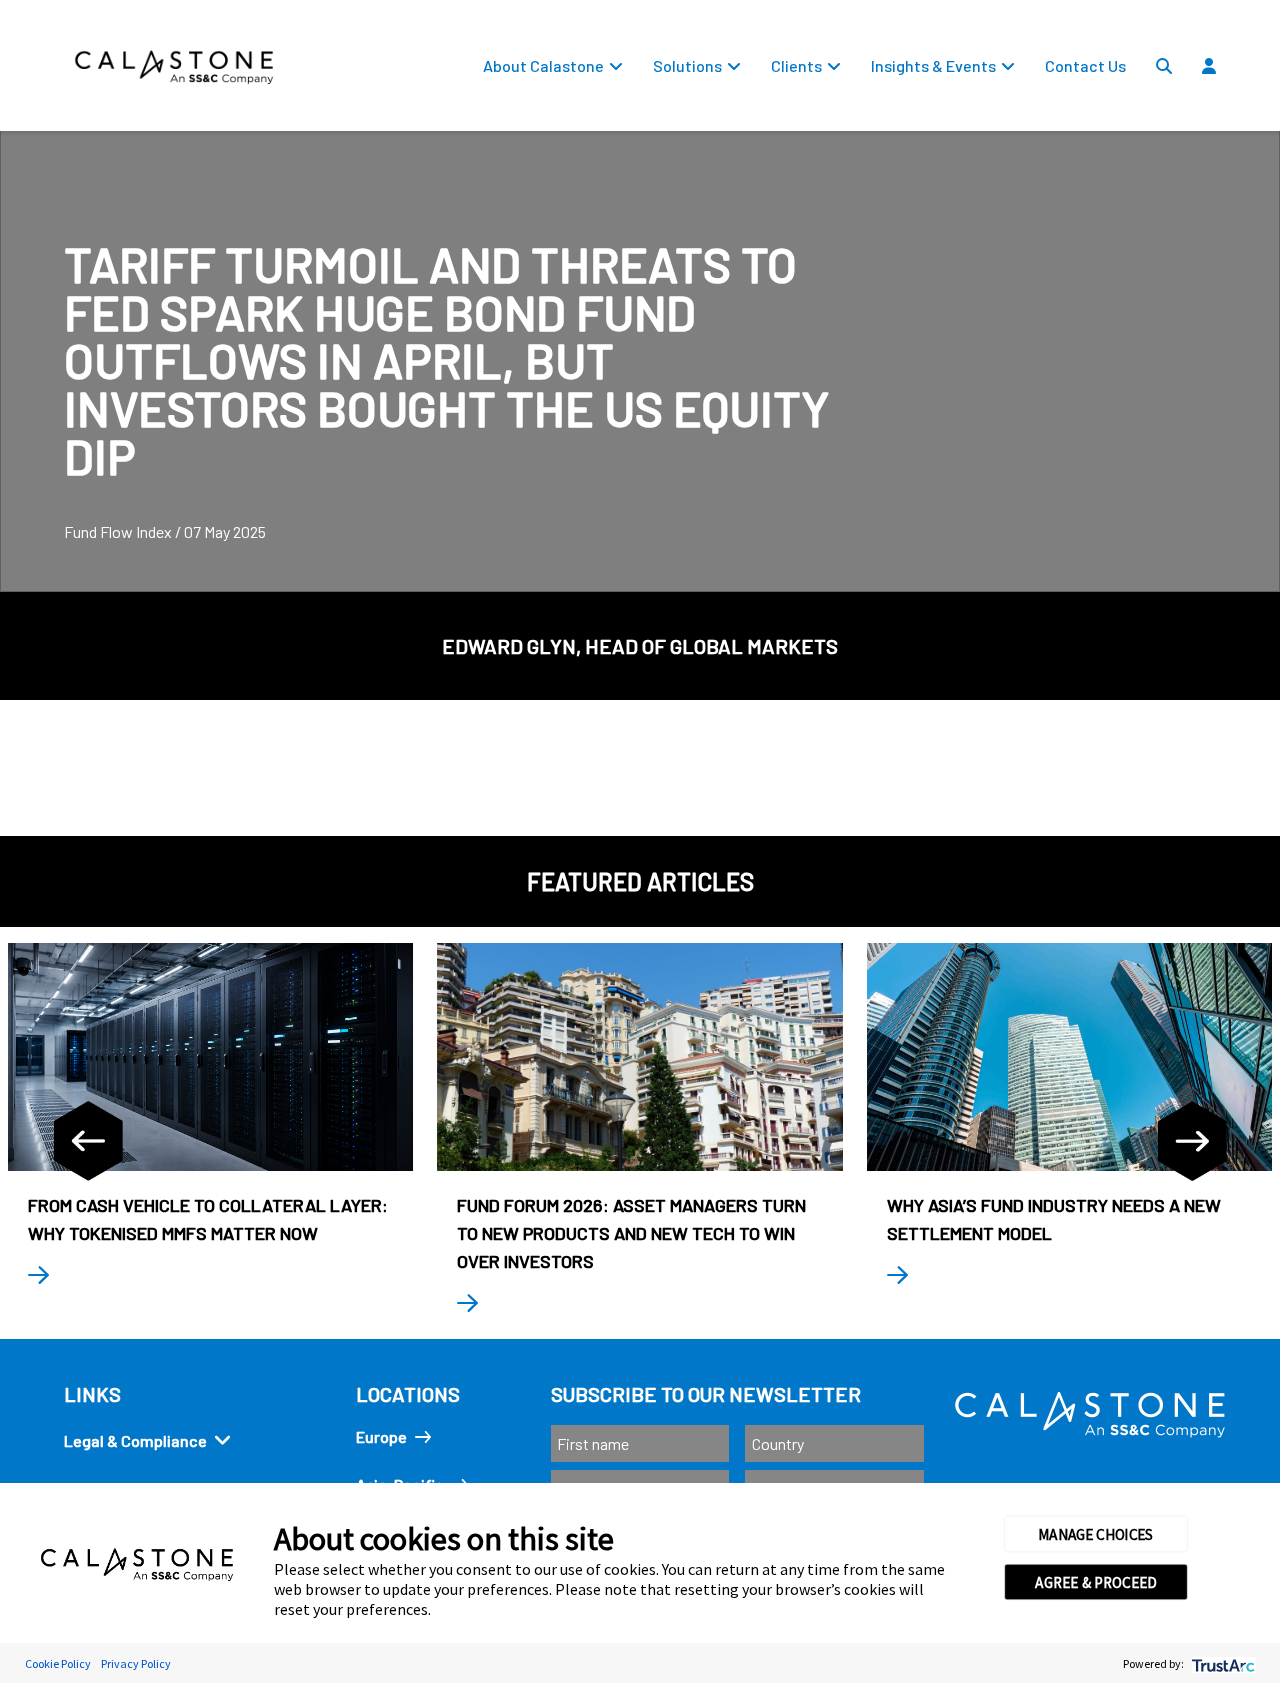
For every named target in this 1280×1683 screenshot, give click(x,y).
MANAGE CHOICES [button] (1096, 1534)
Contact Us (1085, 65)
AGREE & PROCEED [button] (1095, 1582)
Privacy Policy (136, 1663)
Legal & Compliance (135, 1440)
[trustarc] (1221, 1663)
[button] (1266, 111)
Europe (381, 1436)
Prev (88, 1141)
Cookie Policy (58, 1663)
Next (1192, 1141)
